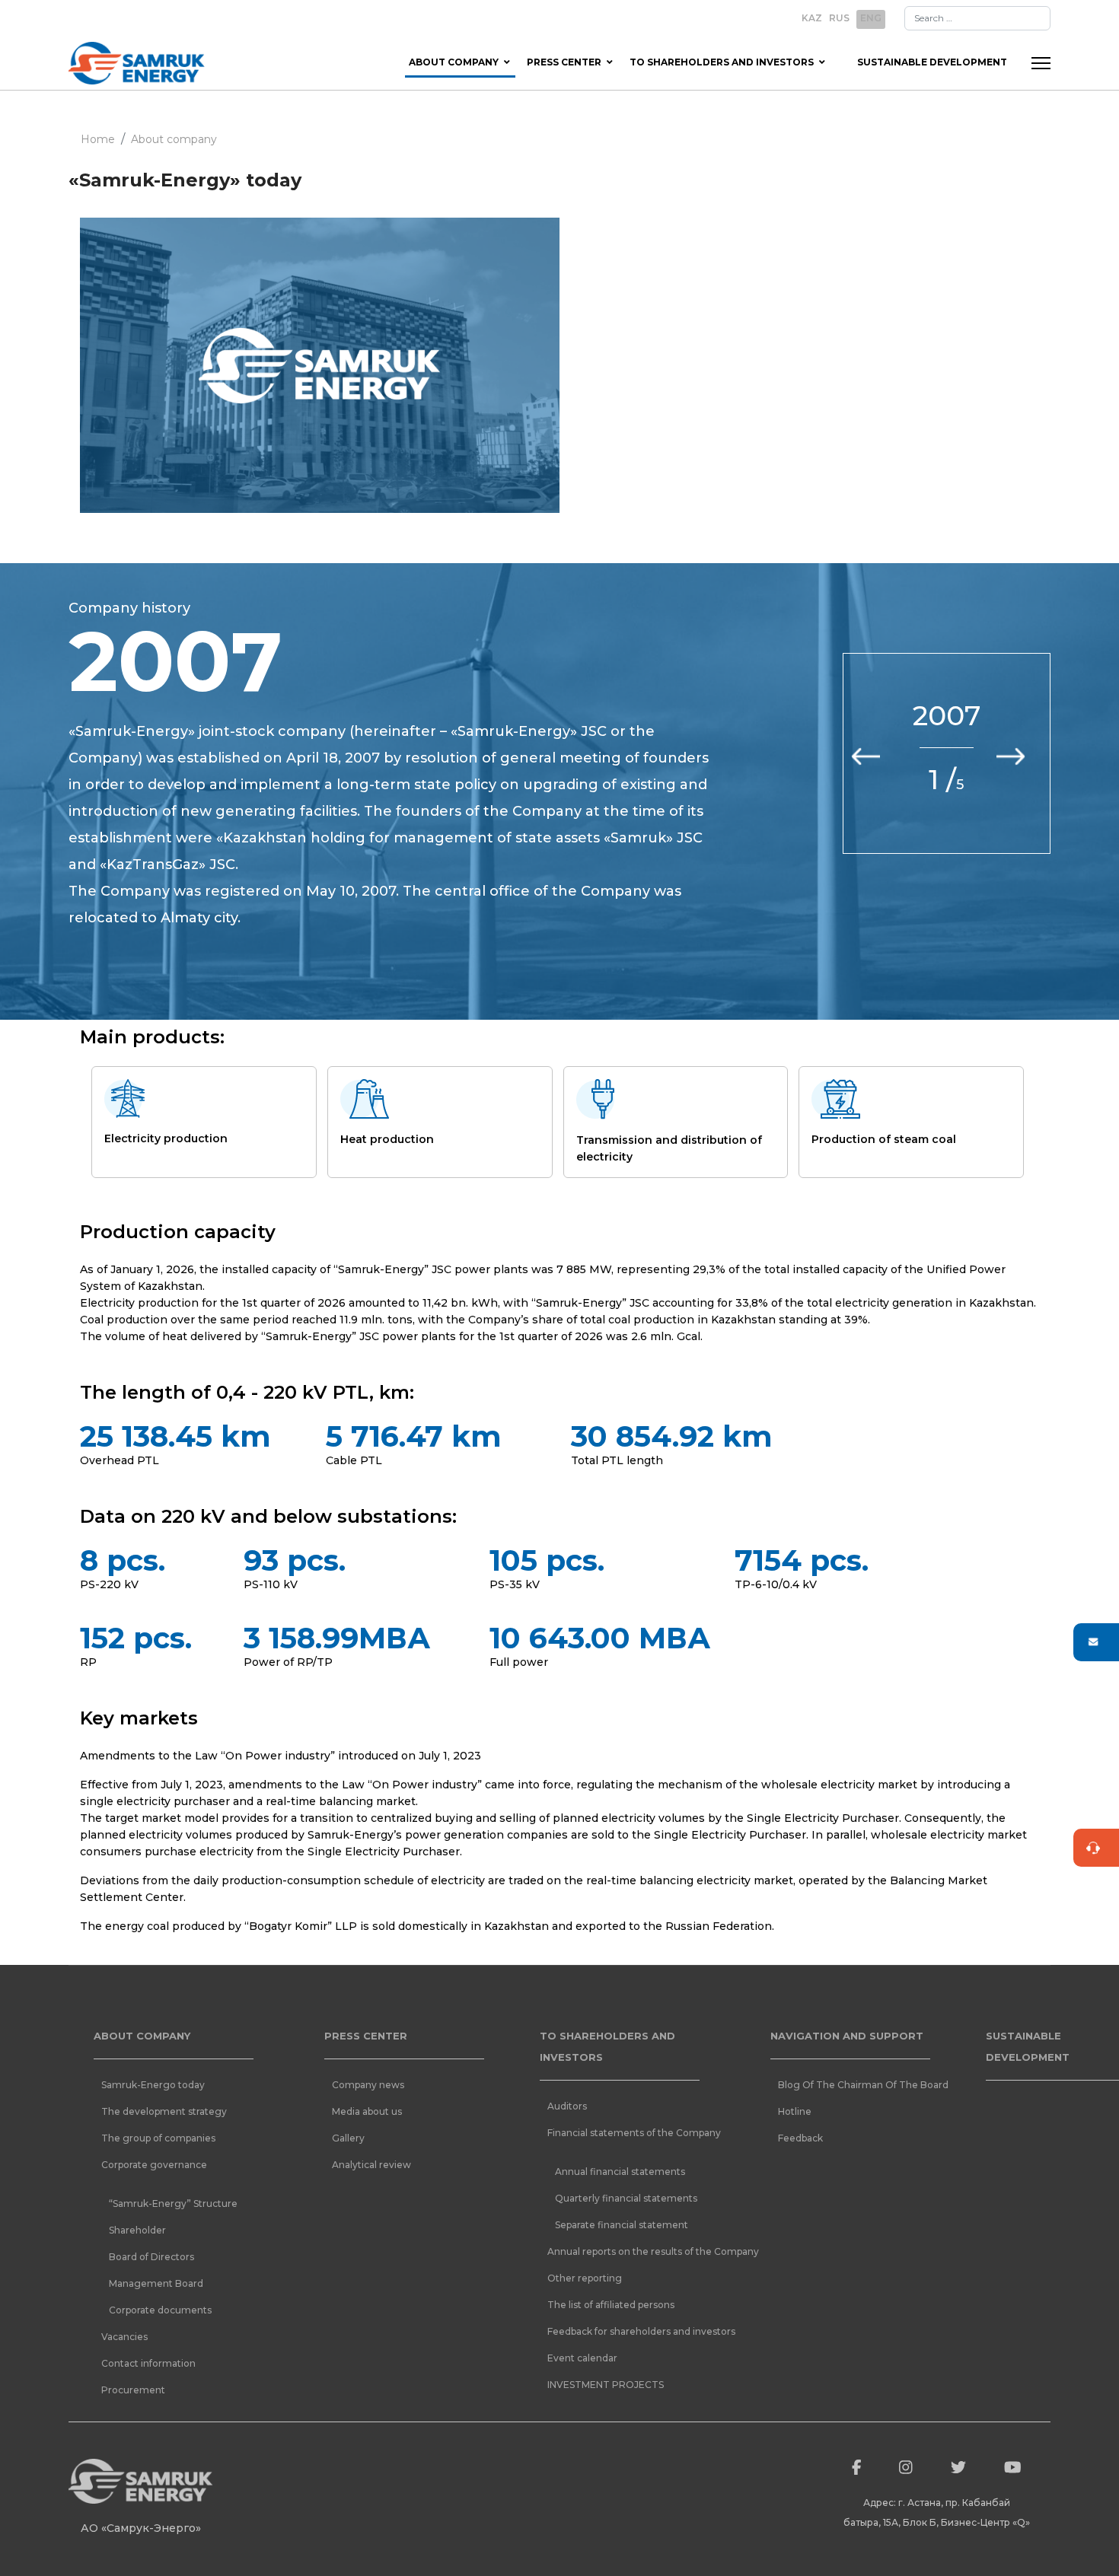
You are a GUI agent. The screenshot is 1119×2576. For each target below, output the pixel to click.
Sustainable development (932, 62)
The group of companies (158, 2138)
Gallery (348, 2138)
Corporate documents (160, 2310)
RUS (839, 18)
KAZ (812, 18)
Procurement (133, 2390)
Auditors (567, 2106)
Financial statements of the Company (627, 2133)
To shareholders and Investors (722, 62)
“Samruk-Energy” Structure (173, 2203)
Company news (368, 2085)
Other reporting (585, 2278)
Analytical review (371, 2165)
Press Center (564, 62)
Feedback (800, 2138)
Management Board (156, 2283)
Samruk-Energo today (153, 2085)
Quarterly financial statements (626, 2198)
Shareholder (137, 2230)
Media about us (367, 2111)
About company (454, 62)
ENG (871, 18)
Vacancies (124, 2337)
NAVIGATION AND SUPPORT (847, 2036)
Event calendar (582, 2358)
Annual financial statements (620, 2172)
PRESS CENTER (366, 2036)
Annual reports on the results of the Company (627, 2251)
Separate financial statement (622, 2225)
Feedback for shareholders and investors (627, 2331)
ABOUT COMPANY (142, 2036)
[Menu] (1041, 63)
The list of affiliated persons (611, 2305)
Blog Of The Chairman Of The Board (858, 2085)
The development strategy (164, 2111)
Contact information (148, 2363)
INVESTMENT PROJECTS (606, 2385)
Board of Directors (151, 2257)
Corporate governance (154, 2165)
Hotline (795, 2111)
